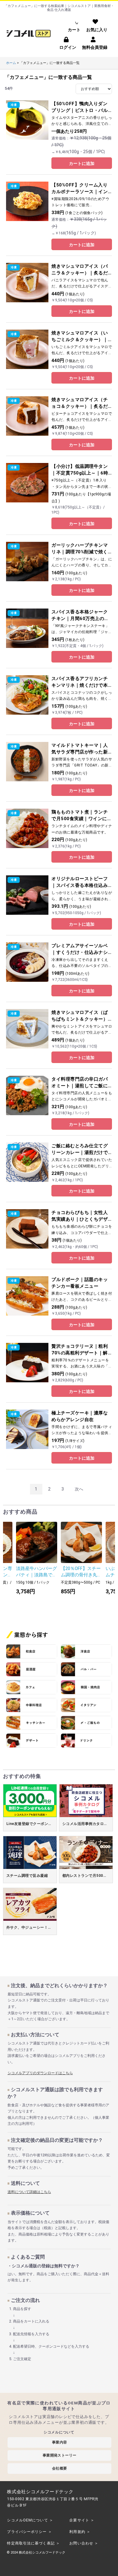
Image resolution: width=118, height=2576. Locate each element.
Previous (12, 1563)
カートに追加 (82, 163)
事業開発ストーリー (60, 2455)
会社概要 (60, 2468)
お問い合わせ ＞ (84, 2543)
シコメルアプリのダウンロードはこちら (40, 2073)
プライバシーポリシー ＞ (29, 2532)
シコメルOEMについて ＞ (30, 2520)
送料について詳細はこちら (29, 2192)
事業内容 (60, 2442)
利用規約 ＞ (80, 2532)
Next (106, 1563)
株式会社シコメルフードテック (42, 2553)
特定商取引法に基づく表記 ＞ (33, 2543)
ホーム (11, 63)
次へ (79, 1489)
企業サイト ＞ (82, 2520)
